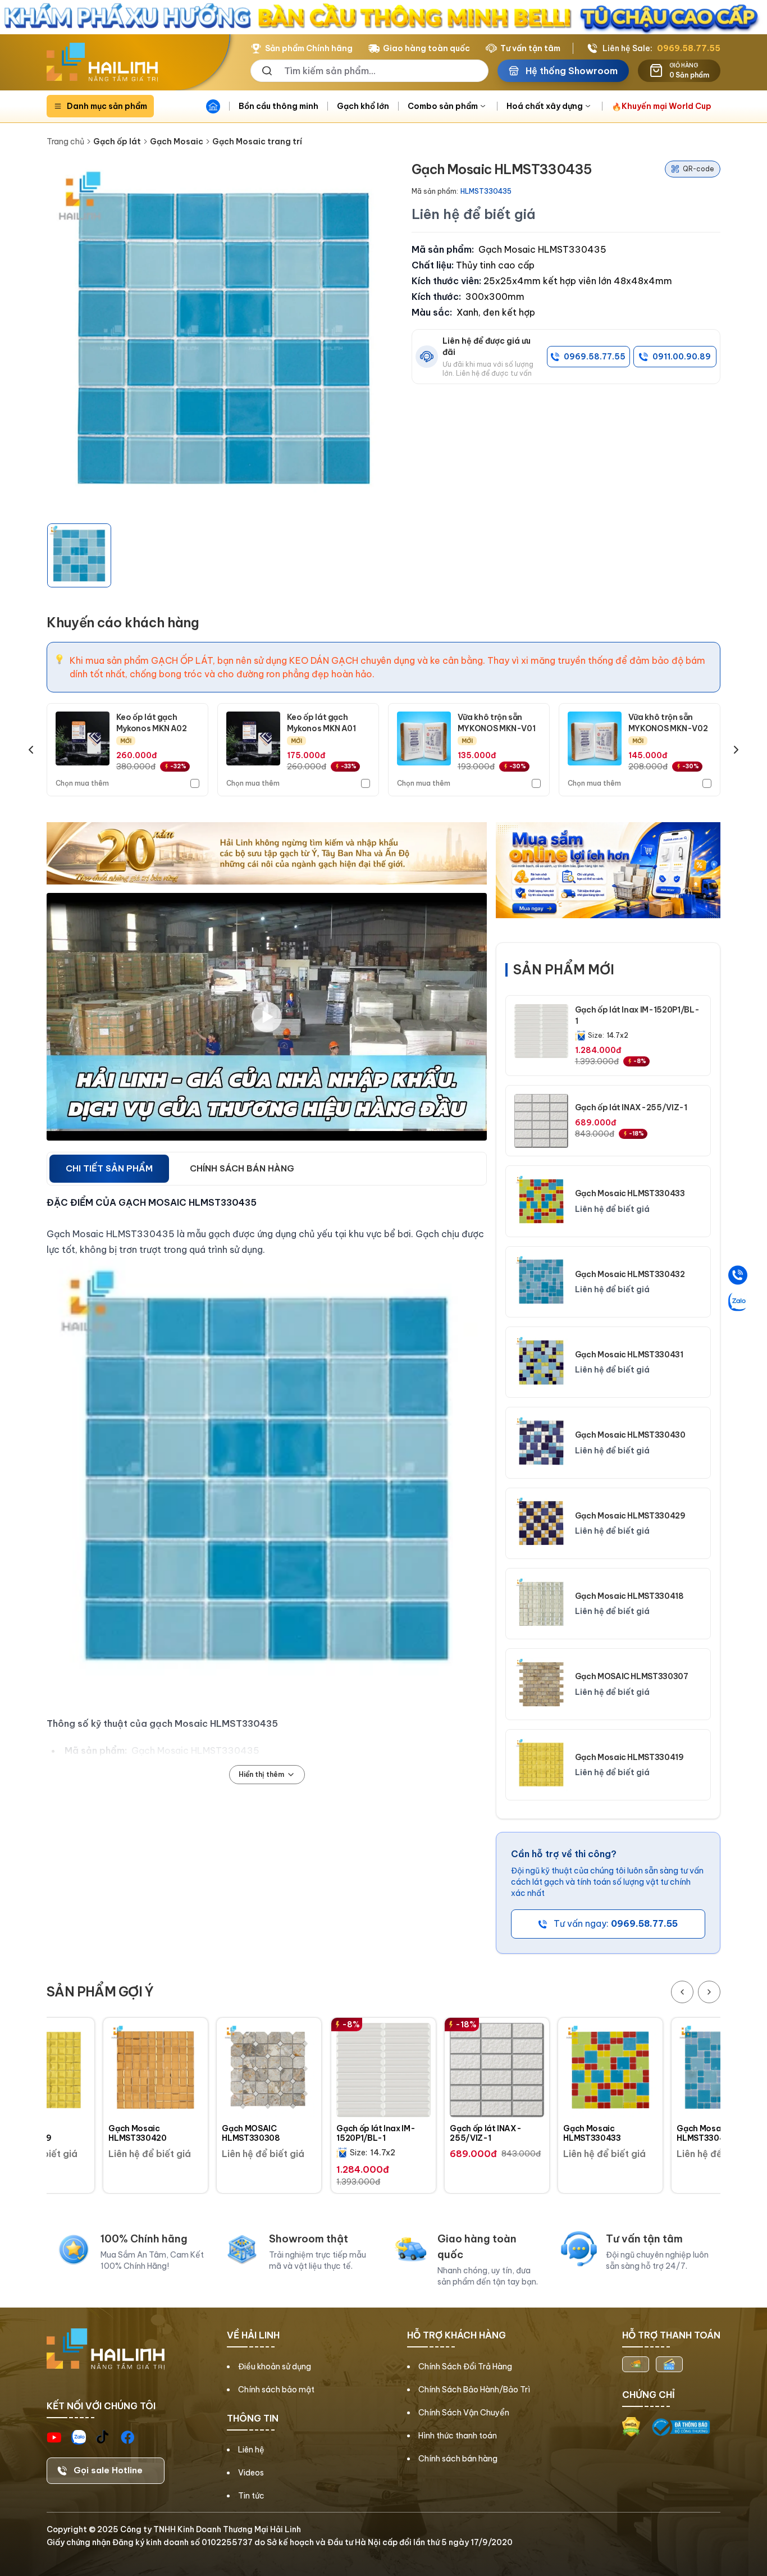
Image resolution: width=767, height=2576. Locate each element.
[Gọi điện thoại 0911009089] (738, 1275)
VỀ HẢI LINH (253, 2335)
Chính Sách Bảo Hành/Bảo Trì (474, 2390)
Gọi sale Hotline (108, 2470)
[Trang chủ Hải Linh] (102, 62)
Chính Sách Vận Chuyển (464, 2413)
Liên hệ (251, 2450)
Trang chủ (65, 142)
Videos (251, 2473)
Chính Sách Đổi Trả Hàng (465, 2367)
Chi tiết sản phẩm (109, 1168)
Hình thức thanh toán (458, 2436)
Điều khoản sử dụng (275, 2367)
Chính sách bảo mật (276, 2390)
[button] (79, 555)
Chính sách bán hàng (458, 2459)
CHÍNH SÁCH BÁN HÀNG (242, 1168)
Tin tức (251, 2496)
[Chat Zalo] (738, 1301)
